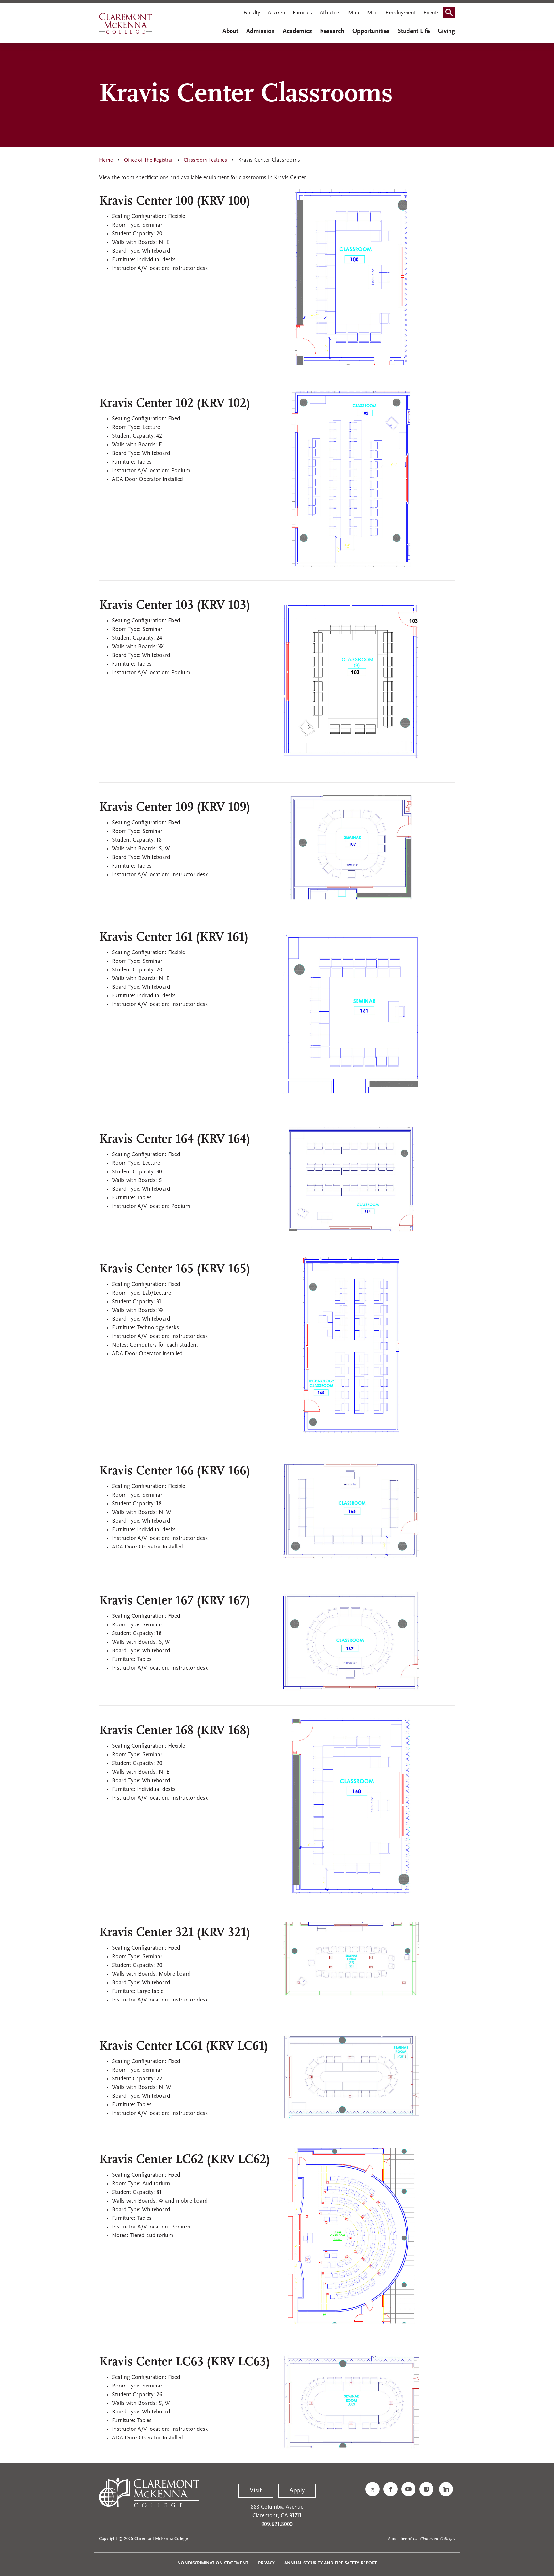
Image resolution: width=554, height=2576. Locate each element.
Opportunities (371, 31)
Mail (372, 13)
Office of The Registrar (148, 160)
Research (332, 31)
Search (451, 14)
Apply (297, 2491)
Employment (401, 13)
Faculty (252, 13)
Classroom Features (205, 160)
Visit (256, 2491)
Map (354, 13)
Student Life (414, 31)
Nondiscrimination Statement (213, 2563)
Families (302, 13)
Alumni (276, 13)
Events (432, 13)
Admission (260, 31)
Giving (446, 31)
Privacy (266, 2563)
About (230, 31)
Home (106, 160)
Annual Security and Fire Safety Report (331, 2563)
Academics (297, 31)
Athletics (330, 13)
